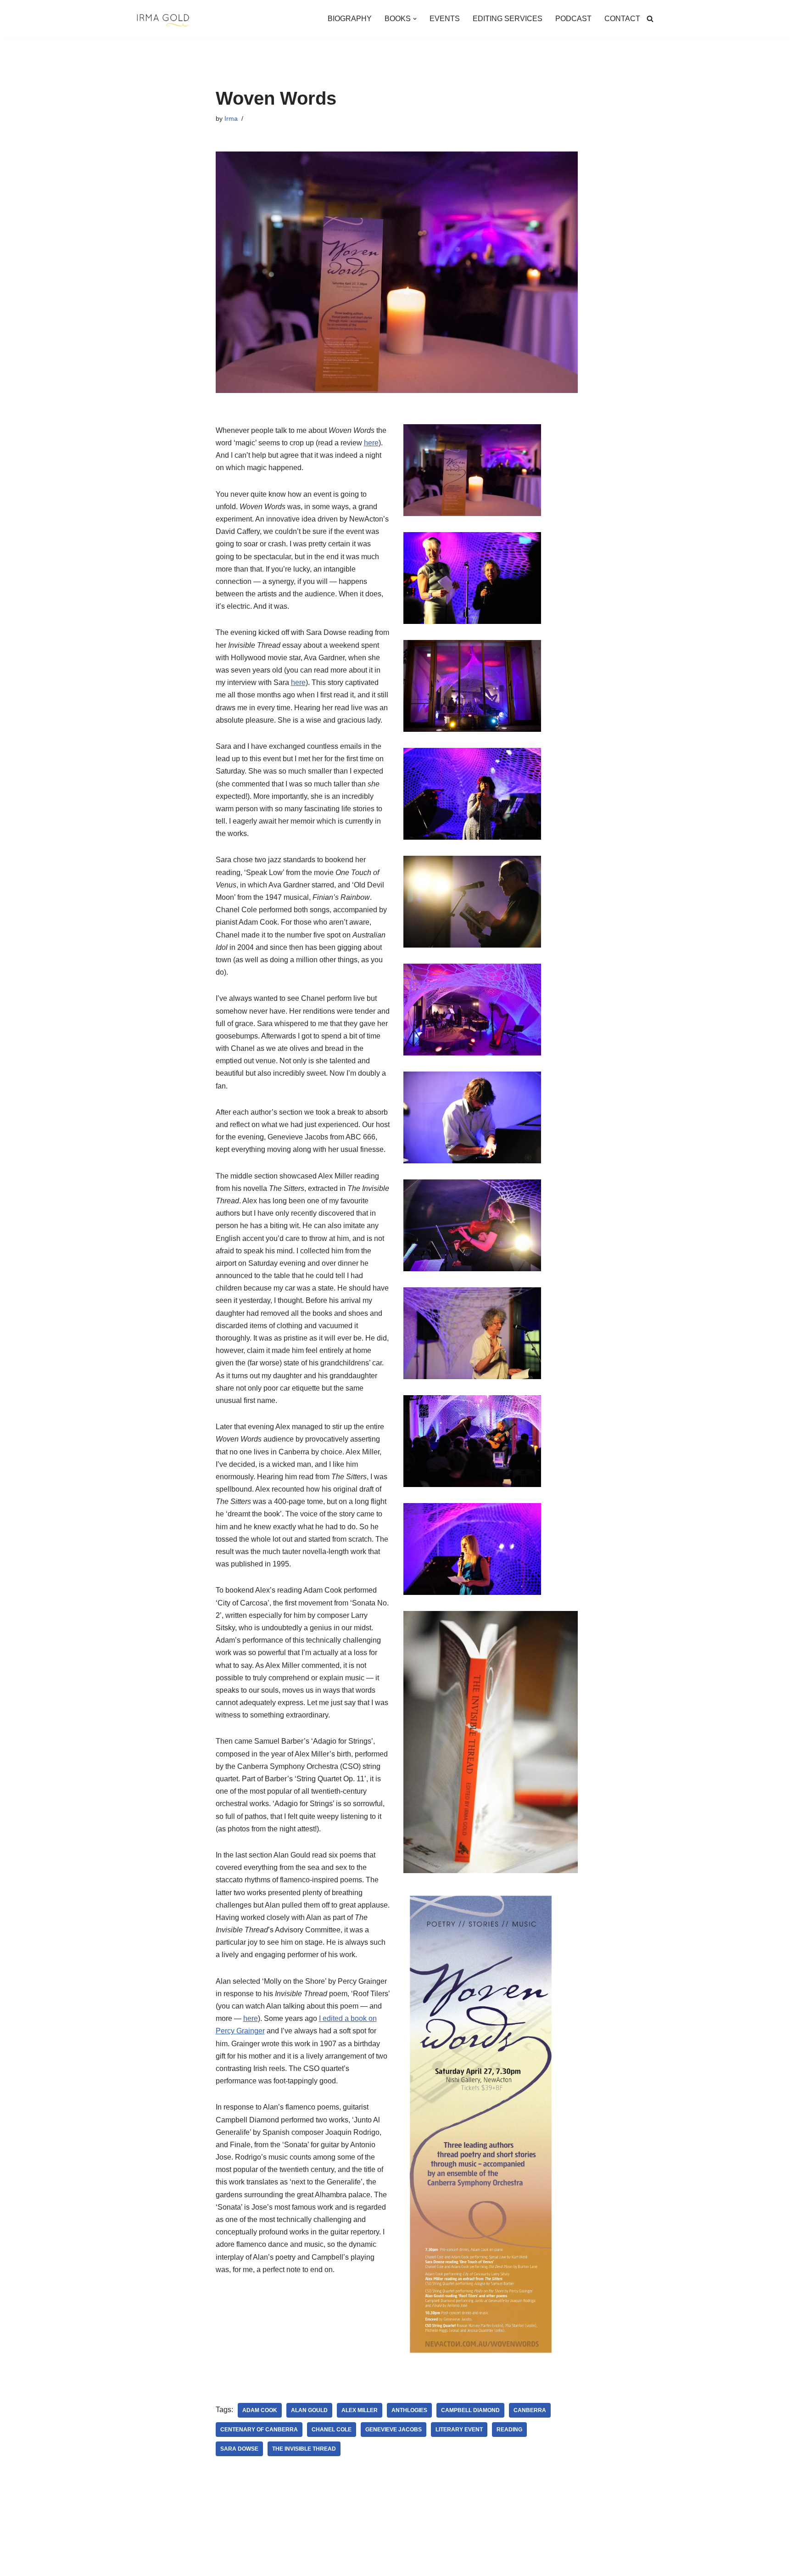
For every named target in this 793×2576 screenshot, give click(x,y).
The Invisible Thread (304, 2449)
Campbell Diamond (470, 2410)
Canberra (530, 2410)
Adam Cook (260, 2410)
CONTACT (622, 19)
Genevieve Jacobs (394, 2430)
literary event (459, 2430)
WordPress (217, 2564)
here (371, 443)
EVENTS (445, 19)
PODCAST (573, 19)
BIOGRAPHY (350, 19)
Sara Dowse (239, 2449)
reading (509, 2430)
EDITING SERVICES (508, 19)
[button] (415, 19)
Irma (231, 118)
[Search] (650, 19)
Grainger (251, 2031)
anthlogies (409, 2410)
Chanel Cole (332, 2430)
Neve (144, 2564)
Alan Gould (309, 2410)
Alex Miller (360, 2410)
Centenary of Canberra (259, 2430)
